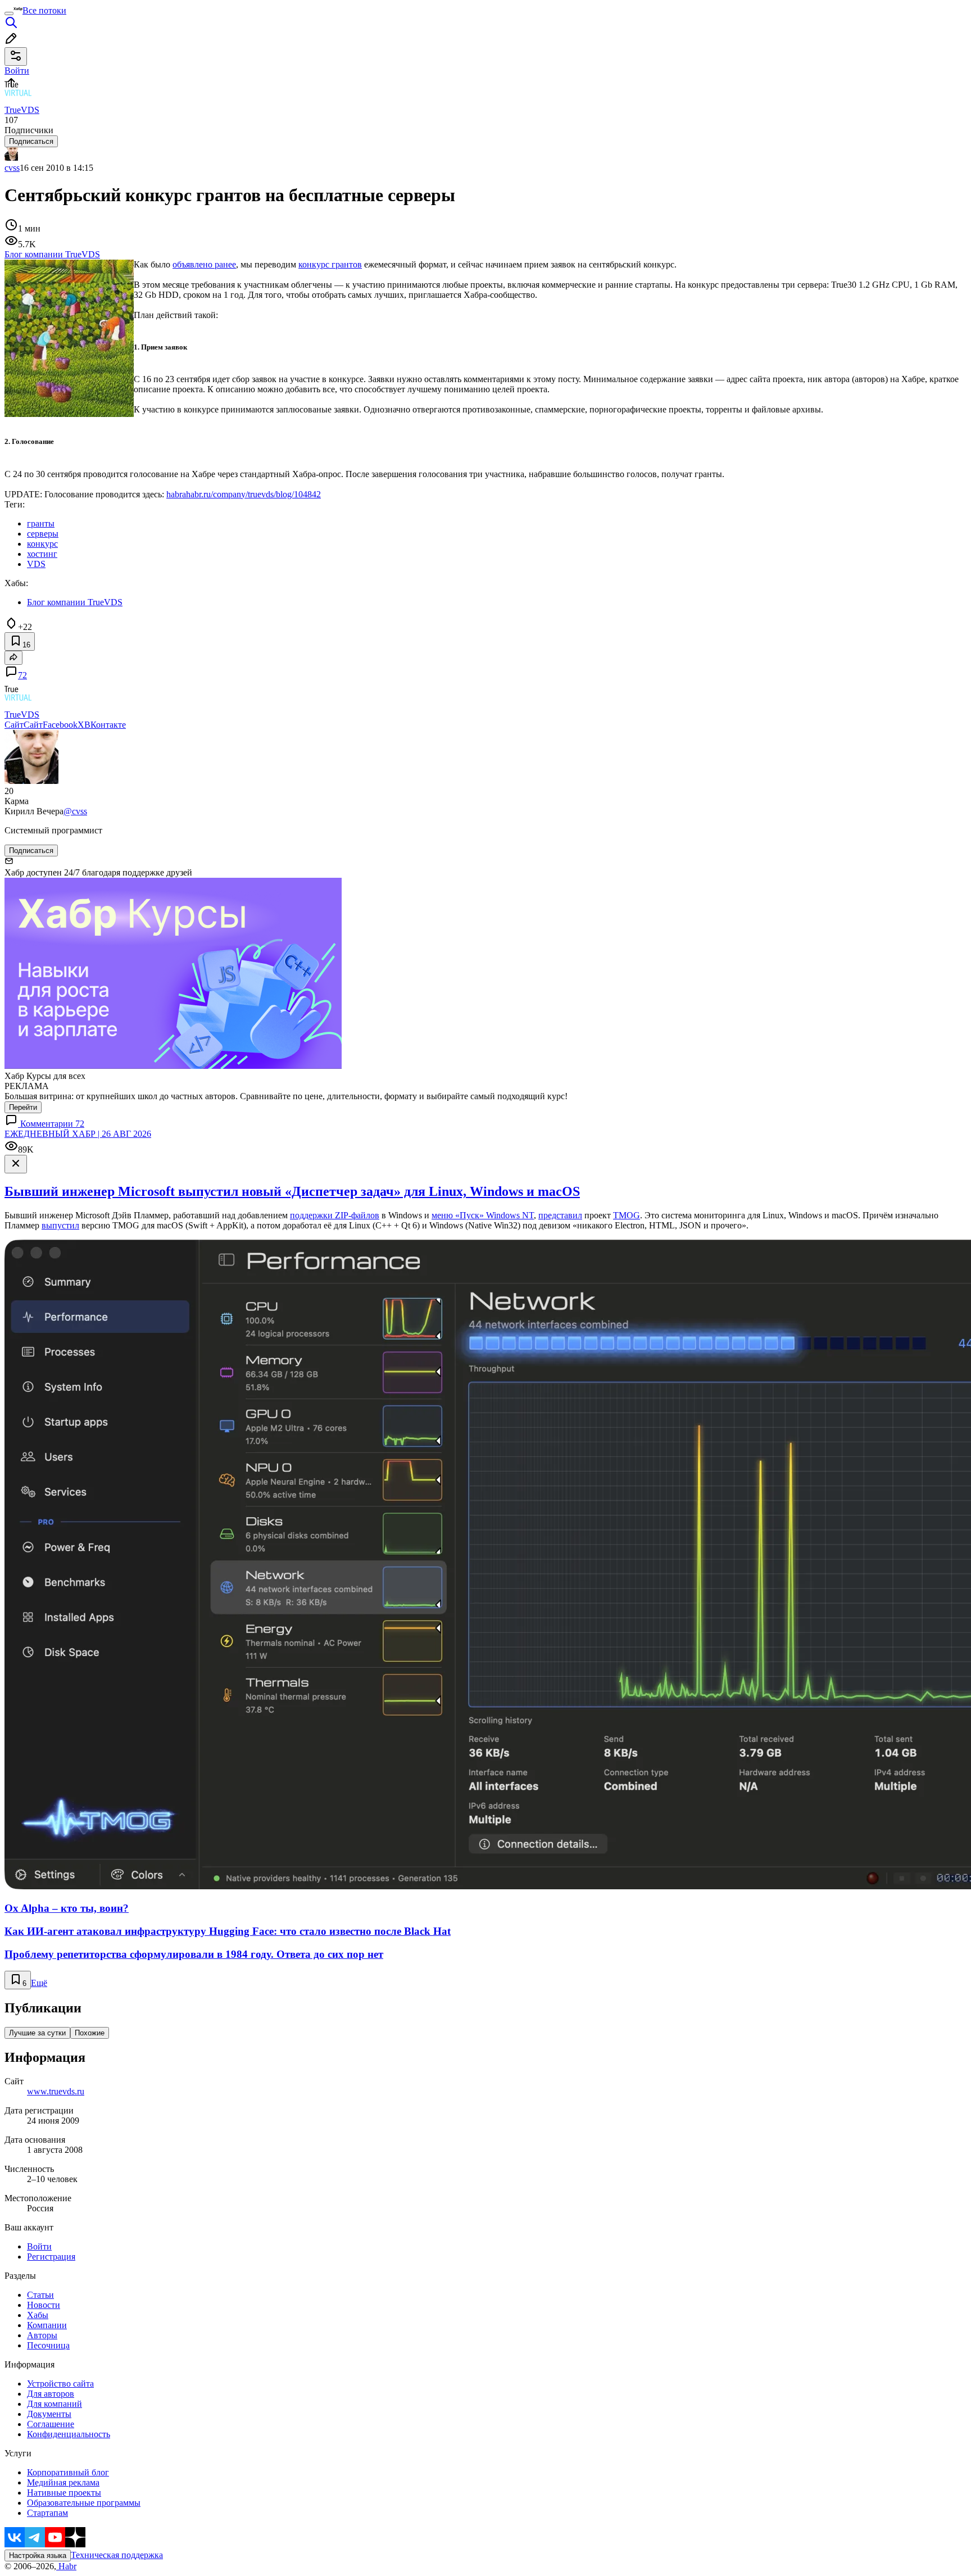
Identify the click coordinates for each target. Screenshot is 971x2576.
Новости (44, 2305)
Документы (49, 2414)
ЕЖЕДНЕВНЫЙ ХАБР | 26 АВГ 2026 (78, 1134)
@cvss (75, 811)
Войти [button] (17, 71)
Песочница (48, 2345)
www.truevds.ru (56, 2091)
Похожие (90, 2033)
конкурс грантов (330, 264)
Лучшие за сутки (37, 2033)
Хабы (38, 2315)
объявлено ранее (204, 264)
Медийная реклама (63, 2482)
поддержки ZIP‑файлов (335, 1215)
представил (560, 1215)
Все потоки (44, 10)
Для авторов (51, 2394)
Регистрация (51, 2257)
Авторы (42, 2335)
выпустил (60, 1225)
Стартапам (47, 2513)
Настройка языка (38, 2555)
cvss (12, 168)
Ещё (39, 1983)
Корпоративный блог (68, 2472)
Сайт (14, 725)
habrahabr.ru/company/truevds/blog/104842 (244, 494)
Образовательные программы (84, 2503)
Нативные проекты (64, 2493)
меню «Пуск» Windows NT (483, 1215)
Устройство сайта (60, 2384)
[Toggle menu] (9, 13)
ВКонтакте (105, 725)
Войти (39, 2246)
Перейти (23, 1107)
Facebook (60, 725)
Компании (47, 2325)
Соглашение (51, 2424)
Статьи (40, 2295)
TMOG (627, 1215)
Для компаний (55, 2404)
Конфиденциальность (69, 2434)
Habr (66, 2566)
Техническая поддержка (117, 2555)
